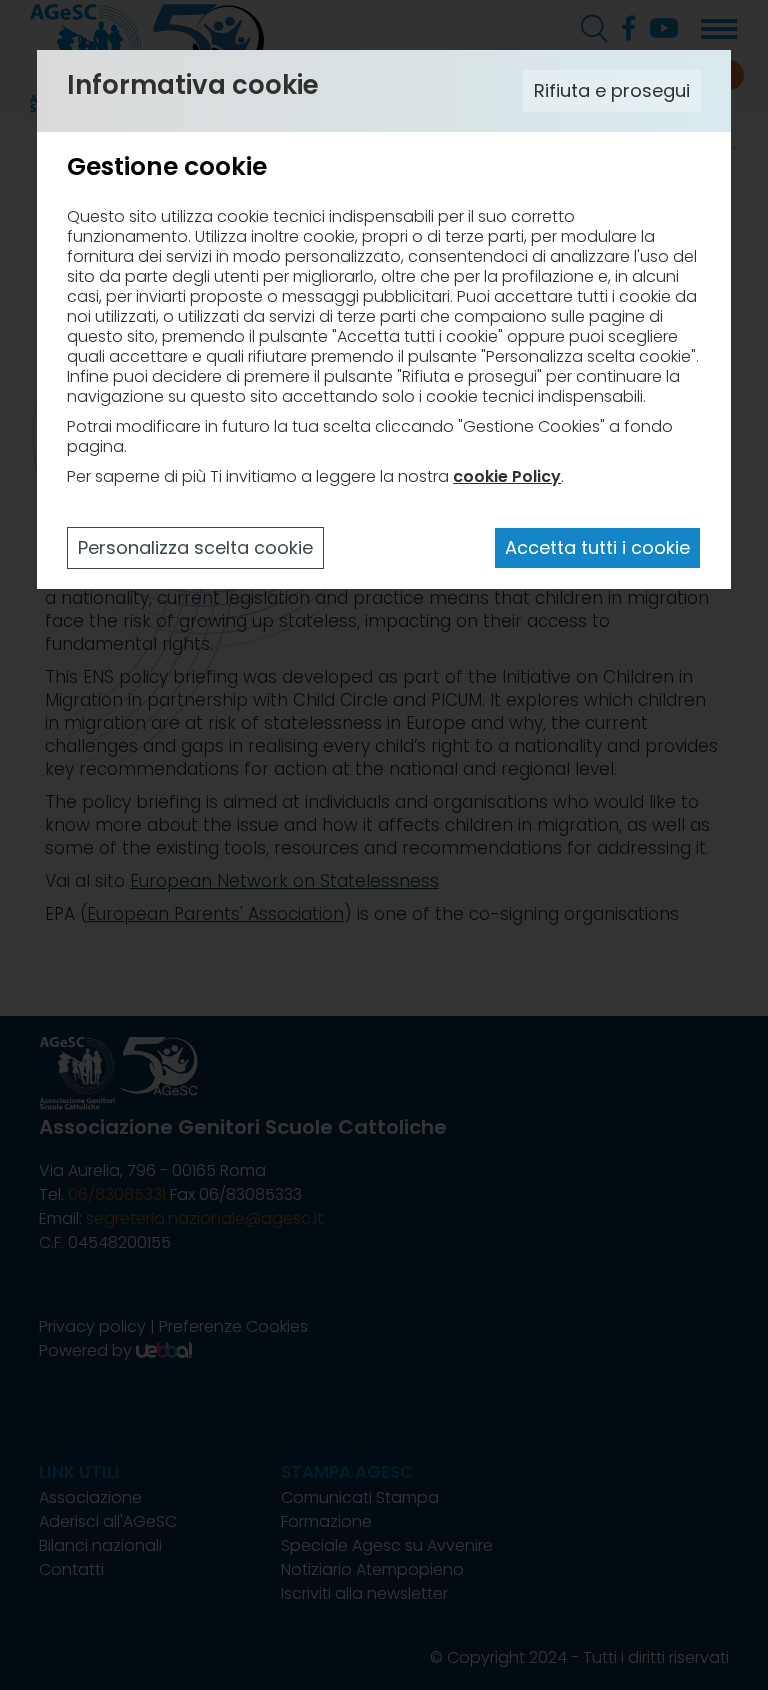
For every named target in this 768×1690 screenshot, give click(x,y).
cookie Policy (507, 476)
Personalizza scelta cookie (195, 547)
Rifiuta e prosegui (612, 90)
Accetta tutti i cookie (597, 547)
